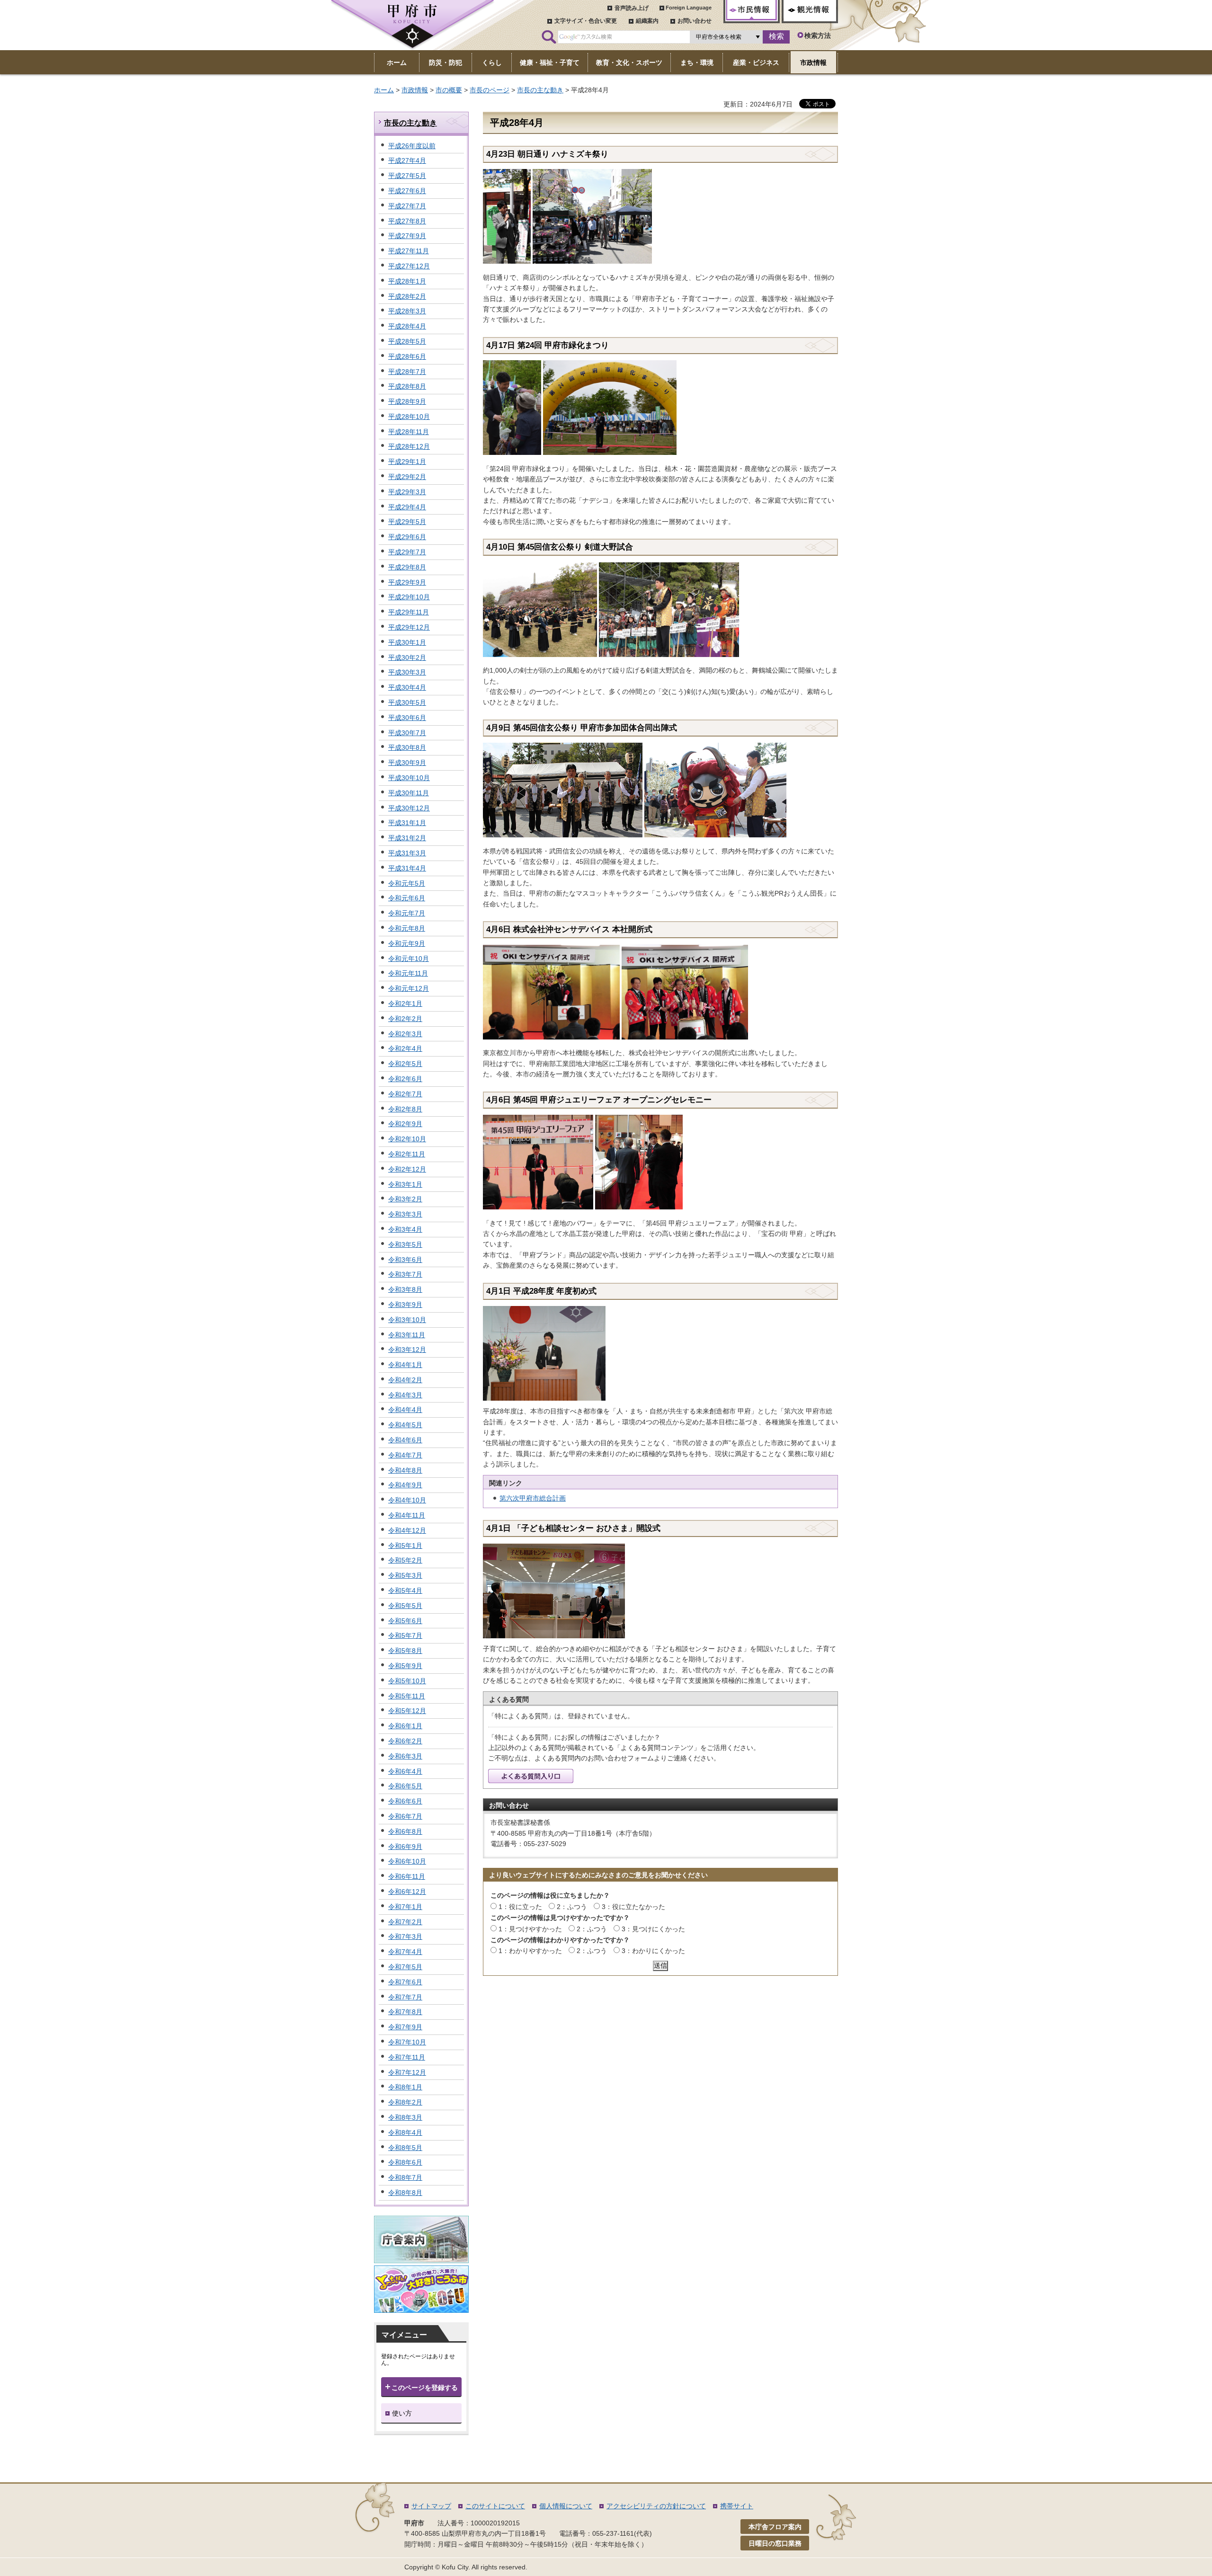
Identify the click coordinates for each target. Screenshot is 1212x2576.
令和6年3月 (405, 1756)
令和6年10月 (407, 1861)
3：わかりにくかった (653, 1951)
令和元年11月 (408, 973)
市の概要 (449, 90)
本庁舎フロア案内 (775, 2527)
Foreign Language (689, 8)
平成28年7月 (407, 372)
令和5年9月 (405, 1666)
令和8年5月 (405, 2148)
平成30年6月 (407, 718)
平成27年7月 (407, 206)
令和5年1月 (405, 1546)
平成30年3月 (407, 672)
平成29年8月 (407, 567)
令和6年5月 (405, 1786)
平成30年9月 (407, 763)
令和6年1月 (405, 1726)
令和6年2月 (405, 1741)
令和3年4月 (405, 1229)
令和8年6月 (405, 2162)
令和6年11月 (407, 1876)
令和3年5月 (405, 1244)
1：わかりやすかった (530, 1951)
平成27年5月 (407, 176)
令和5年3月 (405, 1575)
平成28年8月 (407, 386)
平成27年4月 (407, 160)
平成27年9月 (407, 236)
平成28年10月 (409, 417)
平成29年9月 (407, 582)
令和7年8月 (405, 2012)
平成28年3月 (407, 311)
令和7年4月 (405, 1952)
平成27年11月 (409, 251)
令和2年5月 (405, 1064)
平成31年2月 (407, 838)
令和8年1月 (405, 2087)
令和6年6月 (405, 1801)
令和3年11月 (407, 1335)
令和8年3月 (405, 2117)
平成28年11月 (409, 432)
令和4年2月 (405, 1380)
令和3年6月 (405, 1260)
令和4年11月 (407, 1515)
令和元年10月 (409, 959)
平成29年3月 (407, 492)
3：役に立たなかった (633, 1907)
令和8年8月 (405, 2193)
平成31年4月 (407, 868)
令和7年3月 (405, 1936)
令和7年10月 (407, 2042)
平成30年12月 (409, 808)
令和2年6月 (405, 1079)
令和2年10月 (407, 1139)
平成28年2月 (407, 296)
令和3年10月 (407, 1320)
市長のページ (490, 90)
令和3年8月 (405, 1289)
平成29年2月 (407, 477)
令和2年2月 (405, 1019)
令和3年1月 (405, 1184)
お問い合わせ (695, 21)
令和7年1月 (405, 1907)
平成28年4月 (407, 326)
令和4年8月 (405, 1470)
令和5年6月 (405, 1621)
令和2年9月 (405, 1124)
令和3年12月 (407, 1350)
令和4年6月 (405, 1440)
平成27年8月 (407, 221)
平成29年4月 (407, 507)
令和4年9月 (405, 1485)
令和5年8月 (405, 1651)
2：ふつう (572, 1907)
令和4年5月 (405, 1425)
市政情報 (415, 90)
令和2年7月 (405, 1094)
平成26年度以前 (412, 146)
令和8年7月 (405, 2177)
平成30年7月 (407, 733)
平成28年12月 (409, 446)
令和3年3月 (405, 1214)
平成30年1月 (407, 642)
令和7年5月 (405, 1967)
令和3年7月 (405, 1274)
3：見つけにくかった (653, 1929)
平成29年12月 (409, 627)
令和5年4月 (405, 1590)
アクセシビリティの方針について (656, 2506)
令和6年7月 (405, 1816)
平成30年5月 (407, 702)
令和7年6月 (405, 1982)
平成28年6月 (407, 356)
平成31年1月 (407, 823)
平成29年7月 (407, 552)
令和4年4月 (405, 1410)
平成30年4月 (407, 687)
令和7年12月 (407, 2072)
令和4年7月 (405, 1455)
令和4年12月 (407, 1530)
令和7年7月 (405, 1997)
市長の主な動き (540, 90)
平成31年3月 (407, 853)
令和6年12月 (407, 1892)
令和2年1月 (405, 1004)
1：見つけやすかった (530, 1929)
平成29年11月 (409, 612)
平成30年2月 (407, 657)
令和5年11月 (407, 1696)
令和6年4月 (405, 1771)
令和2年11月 (407, 1154)
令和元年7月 (407, 913)
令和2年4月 (405, 1048)
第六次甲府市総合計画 (533, 1498)
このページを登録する (425, 2388)
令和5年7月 (405, 1635)
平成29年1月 (407, 462)
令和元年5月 (407, 883)
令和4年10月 (407, 1500)
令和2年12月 (407, 1169)
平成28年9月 (407, 401)
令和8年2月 (405, 2102)
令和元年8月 (407, 928)
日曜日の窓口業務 (775, 2543)
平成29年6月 (407, 537)
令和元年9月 (407, 943)
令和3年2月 (405, 1199)
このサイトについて (495, 2506)
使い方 (402, 2413)
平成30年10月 (409, 778)
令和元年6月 (407, 898)
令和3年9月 (405, 1305)
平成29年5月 (407, 522)
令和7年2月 (405, 1922)
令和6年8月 (405, 1831)
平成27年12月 (409, 266)
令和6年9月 (405, 1847)
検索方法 (818, 36)
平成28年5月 (407, 341)
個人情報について (566, 2506)
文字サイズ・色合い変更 (586, 21)
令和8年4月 (405, 2132)
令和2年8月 (405, 1109)
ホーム (384, 90)
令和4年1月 (405, 1365)
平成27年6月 (407, 191)
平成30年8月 (407, 747)
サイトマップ (431, 2506)
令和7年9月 (405, 2027)
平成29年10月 (409, 597)
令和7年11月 (407, 2057)
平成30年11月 (409, 793)
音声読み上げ (632, 8)
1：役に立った (520, 1907)
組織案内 (647, 21)
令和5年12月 (407, 1711)
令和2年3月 (405, 1034)
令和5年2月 (405, 1560)
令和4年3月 (405, 1395)
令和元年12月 (409, 988)
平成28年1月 (407, 281)
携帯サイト (737, 2506)
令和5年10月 (407, 1681)
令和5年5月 (405, 1606)
